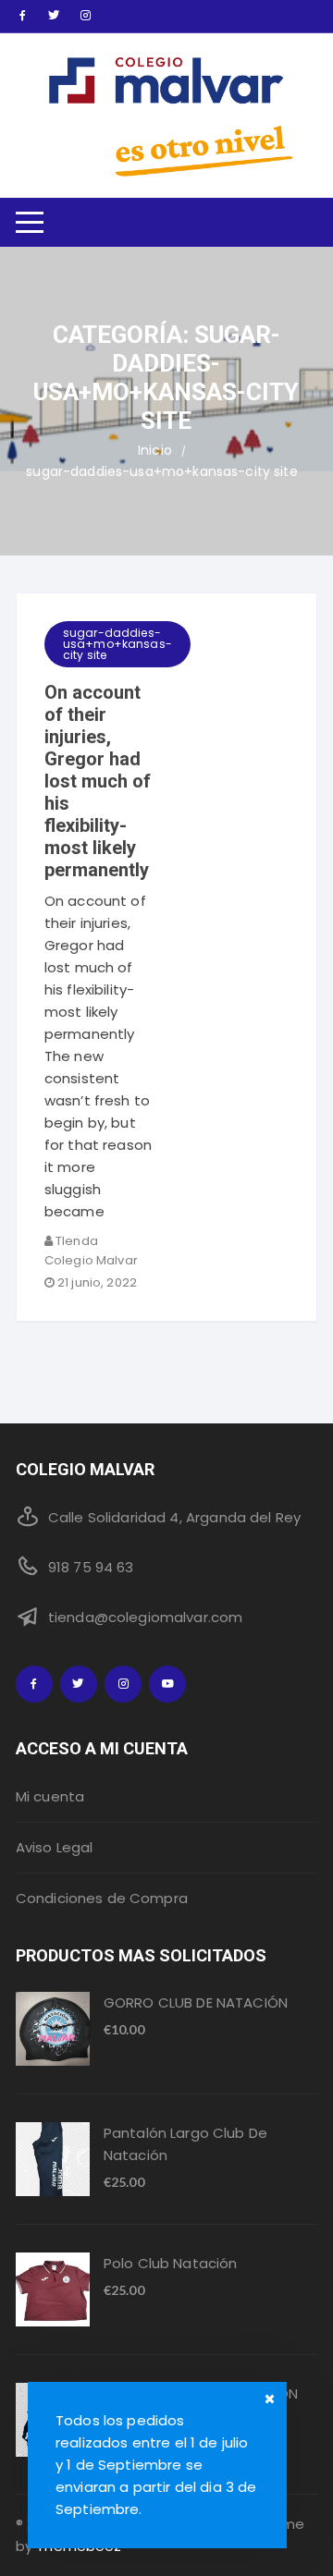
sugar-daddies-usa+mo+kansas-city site (117, 644)
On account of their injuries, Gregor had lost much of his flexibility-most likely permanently (98, 781)
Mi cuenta (50, 1796)
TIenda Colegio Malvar (91, 1251)
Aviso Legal (55, 1847)
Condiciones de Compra (102, 1898)
